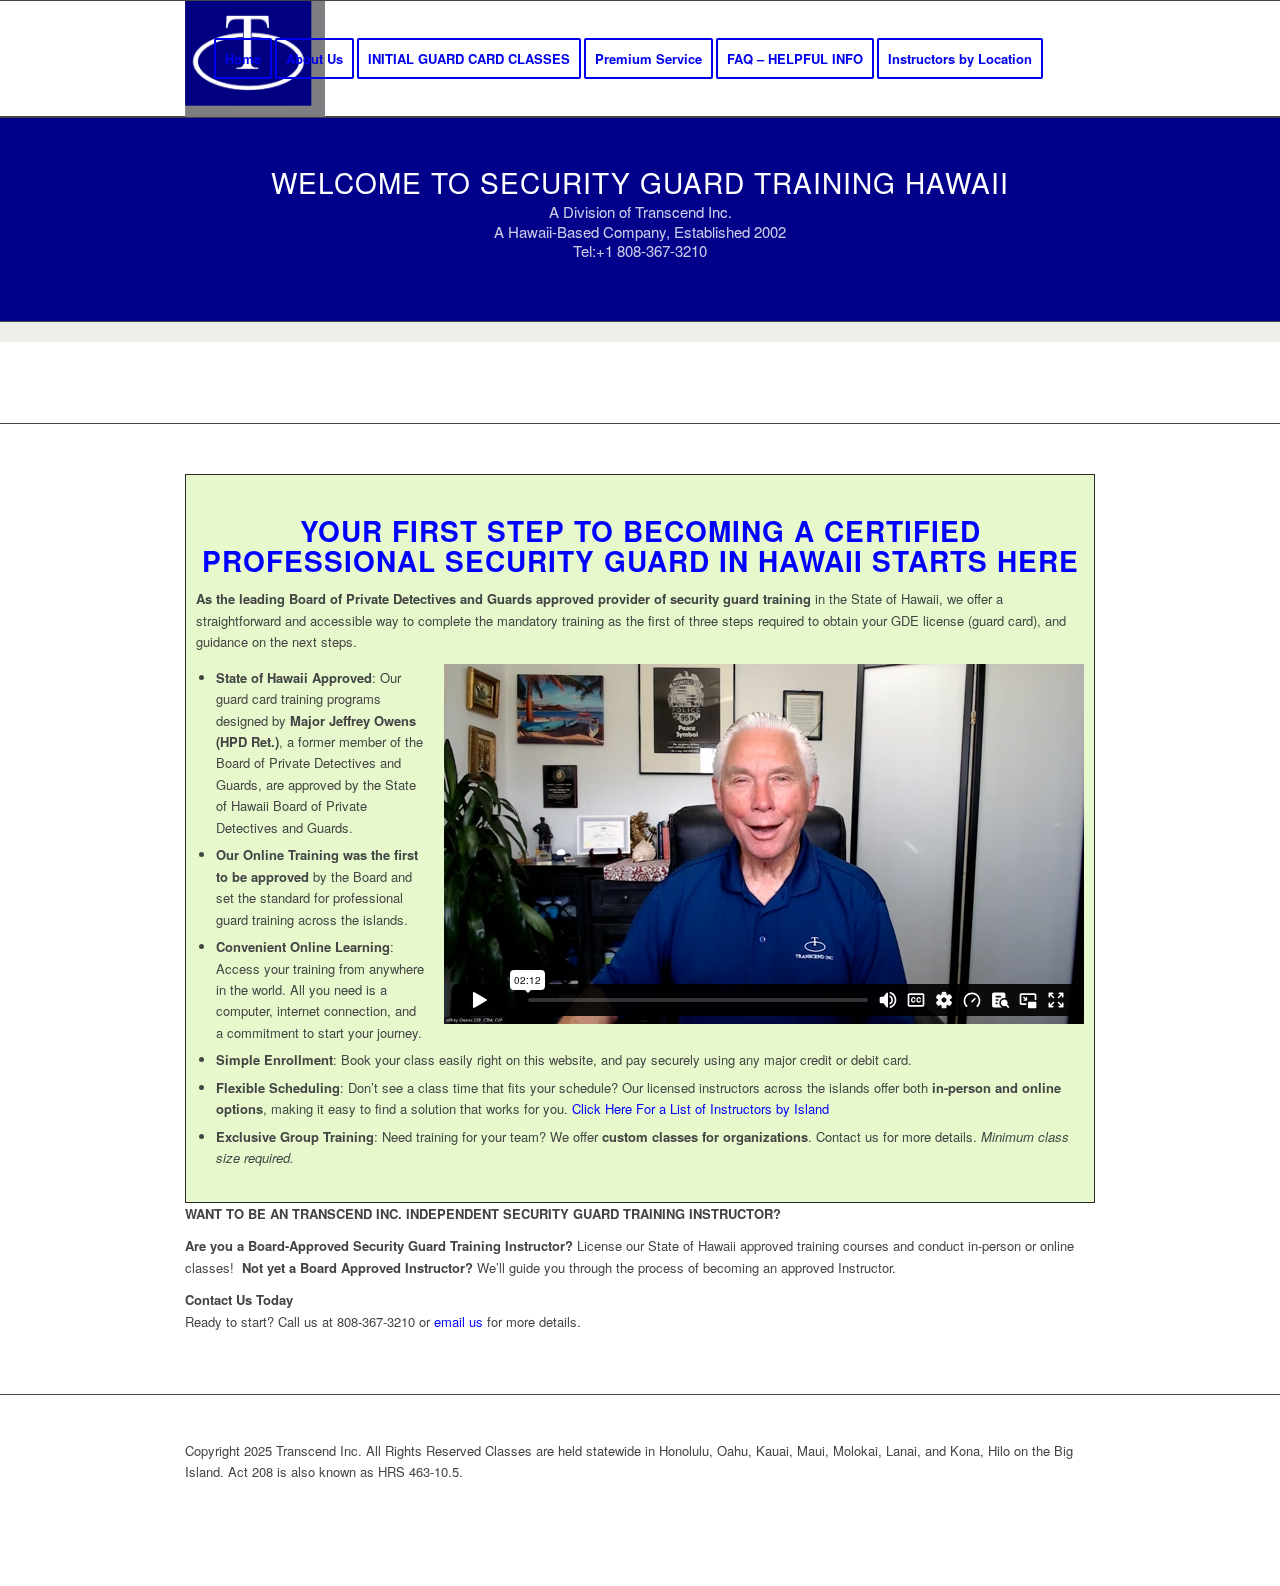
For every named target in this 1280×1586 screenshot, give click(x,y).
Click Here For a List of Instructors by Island (700, 1108)
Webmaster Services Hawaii (743, 1504)
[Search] (1075, 59)
